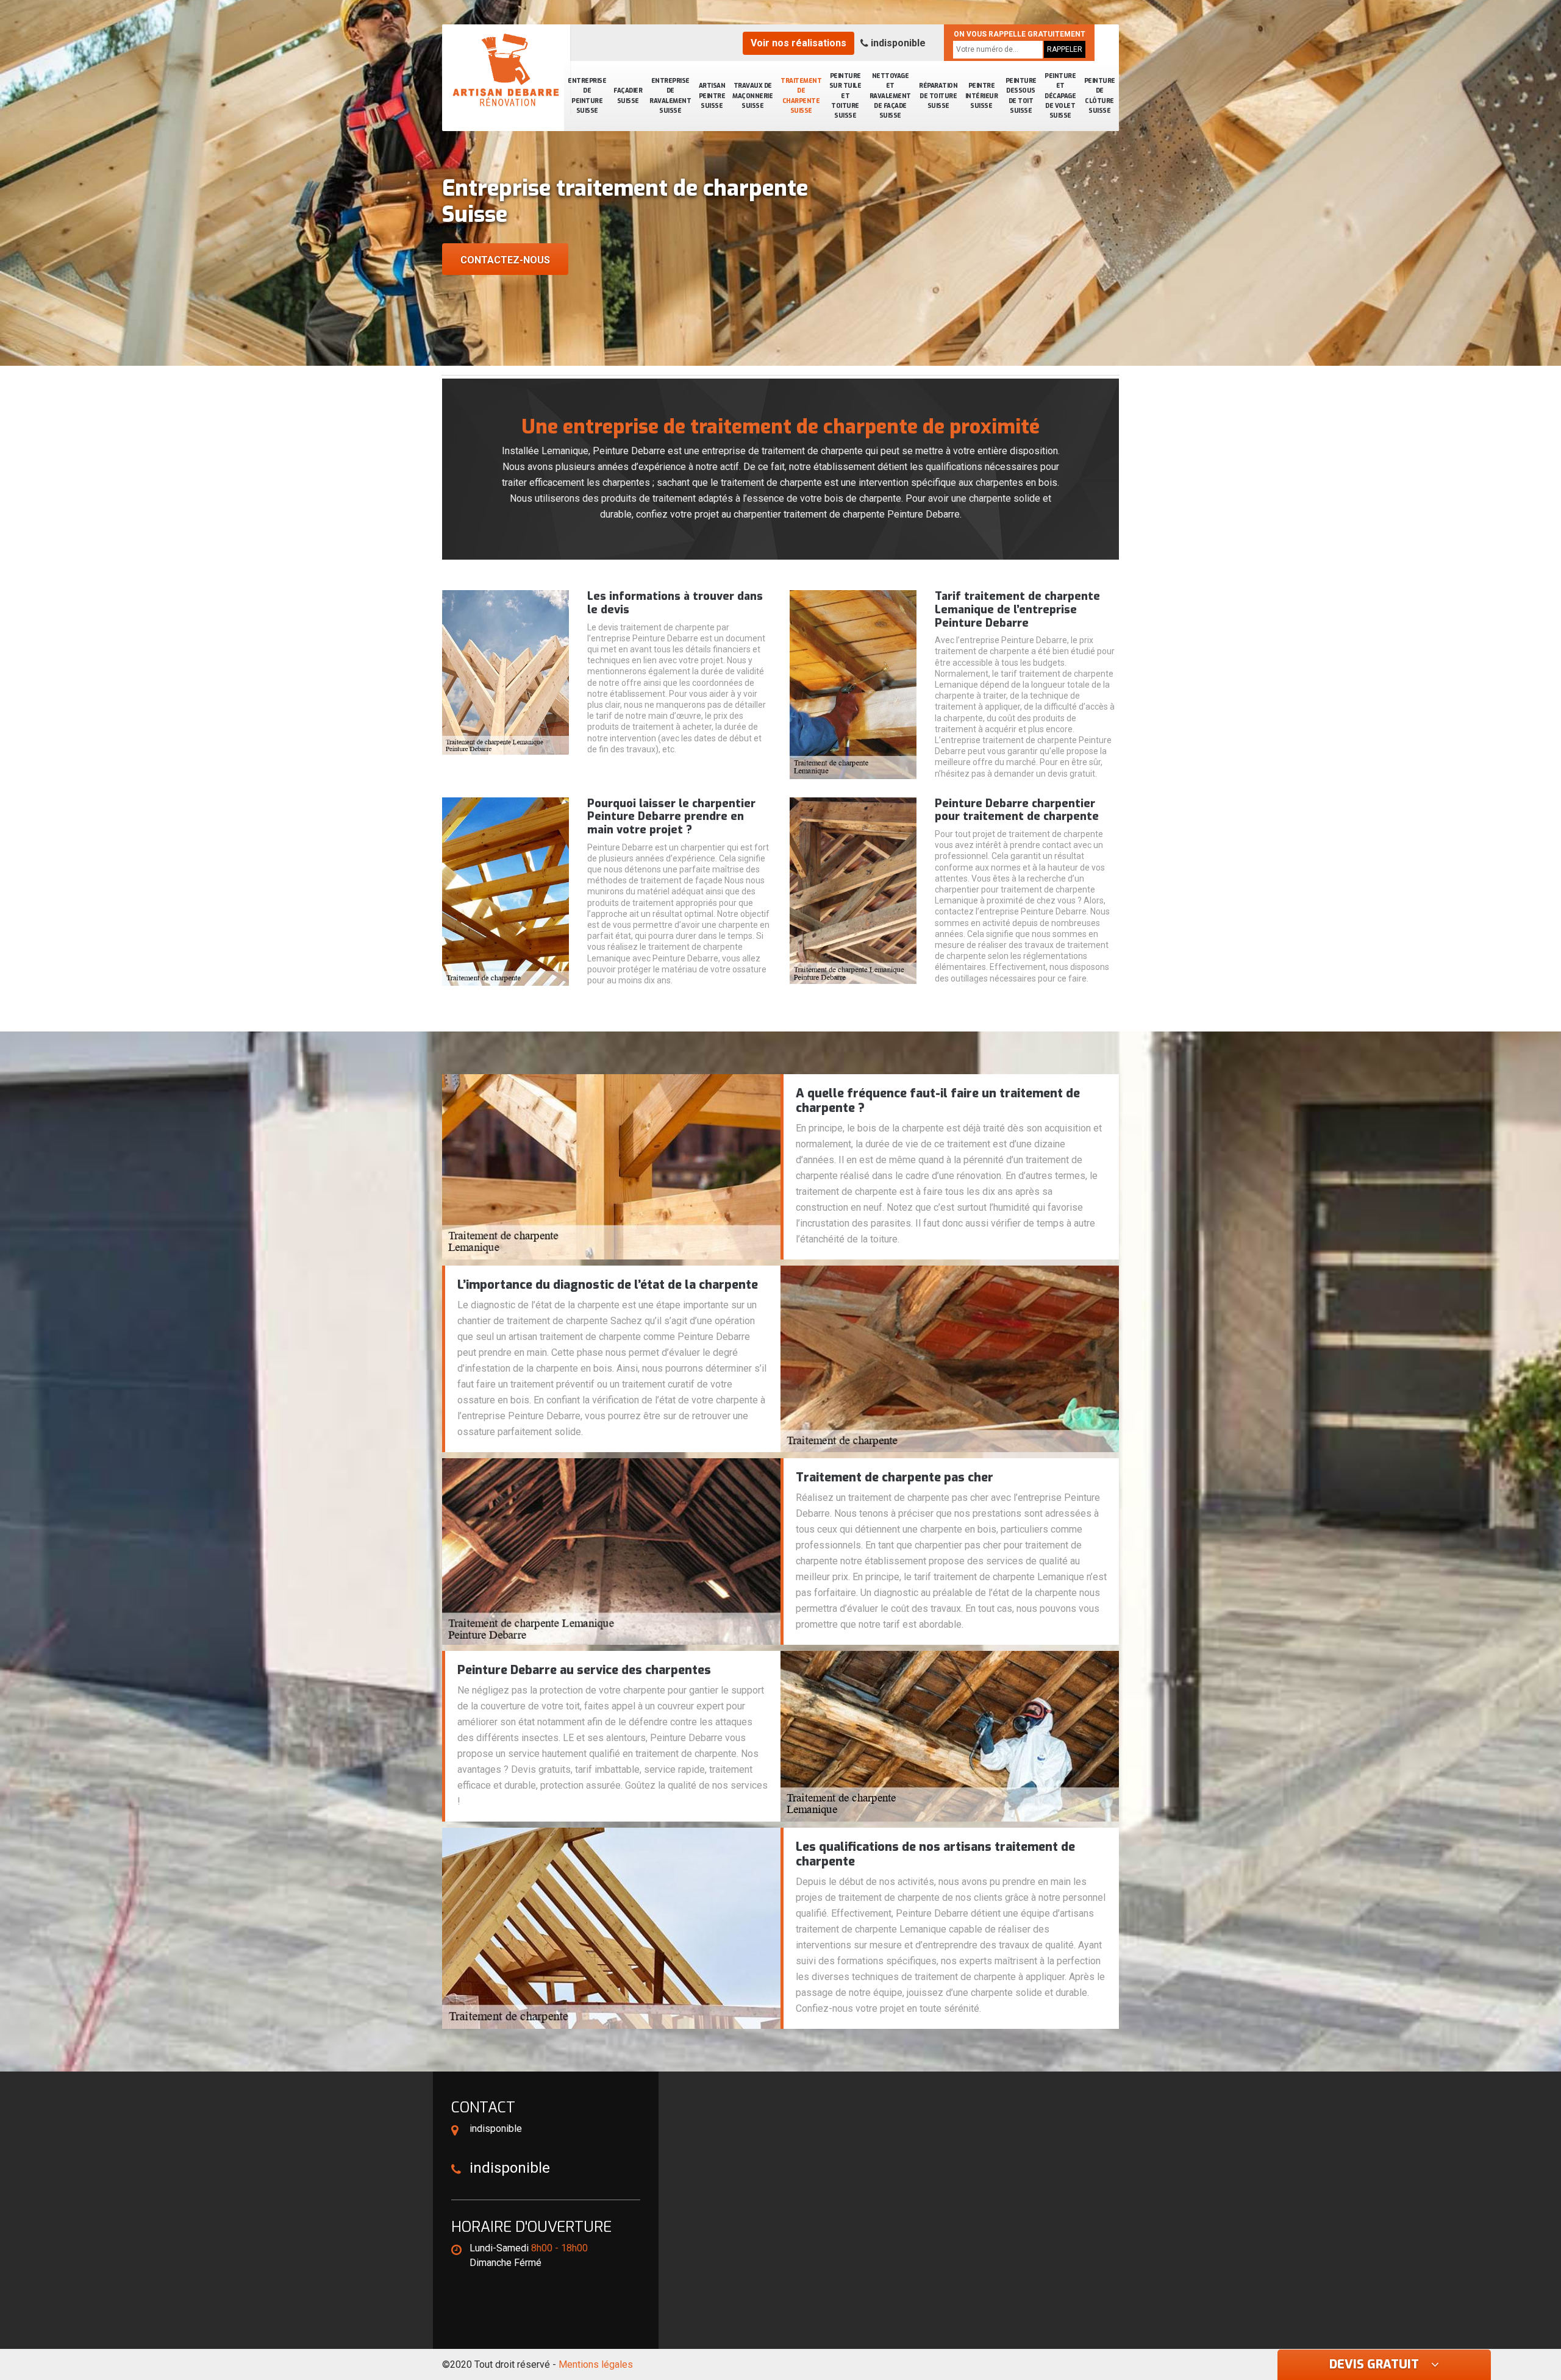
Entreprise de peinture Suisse (587, 96)
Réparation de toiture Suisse (938, 96)
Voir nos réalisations (798, 43)
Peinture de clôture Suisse (1100, 96)
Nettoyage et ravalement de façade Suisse (890, 96)
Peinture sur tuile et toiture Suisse (845, 96)
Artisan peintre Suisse (712, 96)
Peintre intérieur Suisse (982, 96)
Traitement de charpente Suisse (801, 96)
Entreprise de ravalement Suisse (670, 96)
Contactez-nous (505, 260)
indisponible (897, 43)
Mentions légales (596, 2364)
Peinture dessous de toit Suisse (1021, 96)
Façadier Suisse (628, 95)
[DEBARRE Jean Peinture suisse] (506, 70)
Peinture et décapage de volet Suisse (1060, 96)
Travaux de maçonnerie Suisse (752, 96)
